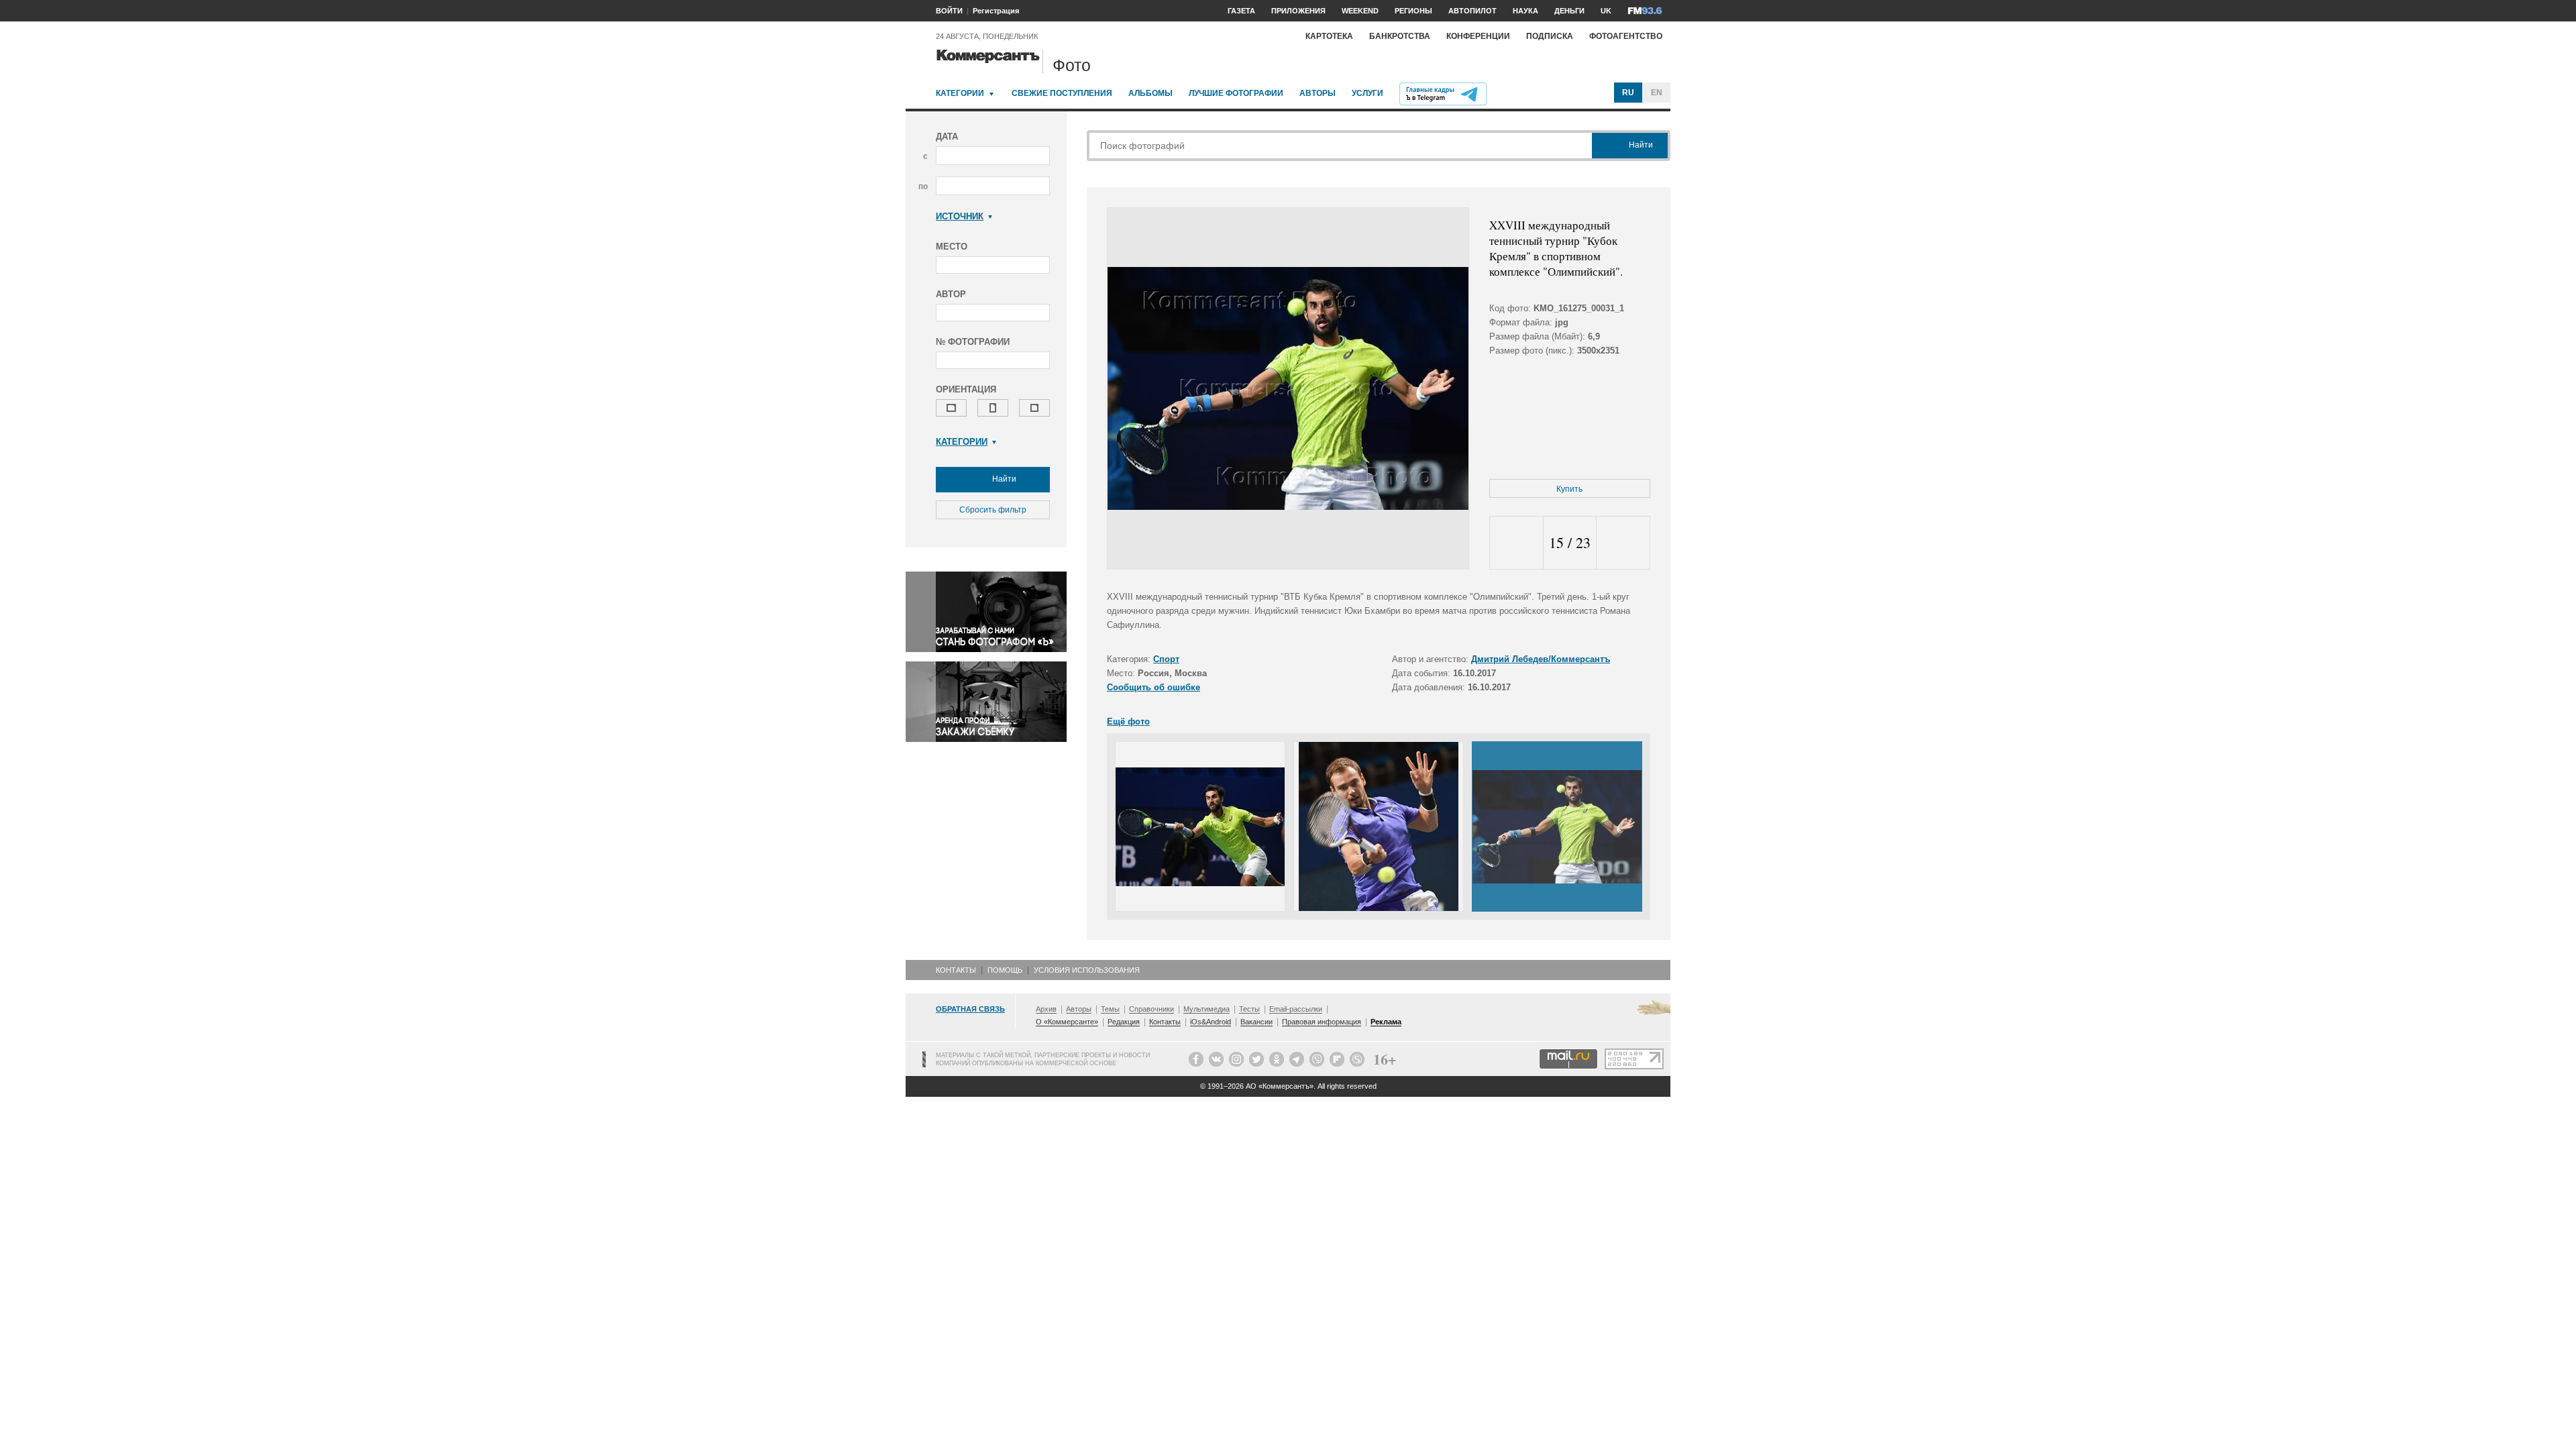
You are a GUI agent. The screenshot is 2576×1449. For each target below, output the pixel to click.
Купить (1569, 489)
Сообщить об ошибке (1153, 687)
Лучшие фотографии (1236, 93)
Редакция (1124, 1022)
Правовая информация (1322, 1022)
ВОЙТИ (949, 11)
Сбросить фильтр (993, 510)
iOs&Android (1211, 1022)
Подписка (1550, 36)
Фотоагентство (1626, 36)
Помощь (1005, 970)
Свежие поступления (1062, 93)
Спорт (1166, 659)
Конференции (1478, 36)
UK (1606, 11)
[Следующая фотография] (1623, 543)
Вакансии (1256, 1022)
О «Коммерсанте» (1067, 1022)
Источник (960, 216)
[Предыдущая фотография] (1516, 543)
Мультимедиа (1206, 1009)
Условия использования (1087, 970)
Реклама (1386, 1022)
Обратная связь (970, 1009)
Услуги (1367, 93)
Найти (1003, 479)
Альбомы (1150, 93)
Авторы (1318, 93)
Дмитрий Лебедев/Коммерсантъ (1541, 659)
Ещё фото (1128, 721)
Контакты (956, 970)
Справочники (1151, 1009)
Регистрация (996, 11)
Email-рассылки (1296, 1009)
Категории (960, 93)
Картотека (1329, 36)
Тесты (1249, 1009)
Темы (1110, 1009)
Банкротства (1400, 36)
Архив (1046, 1009)
